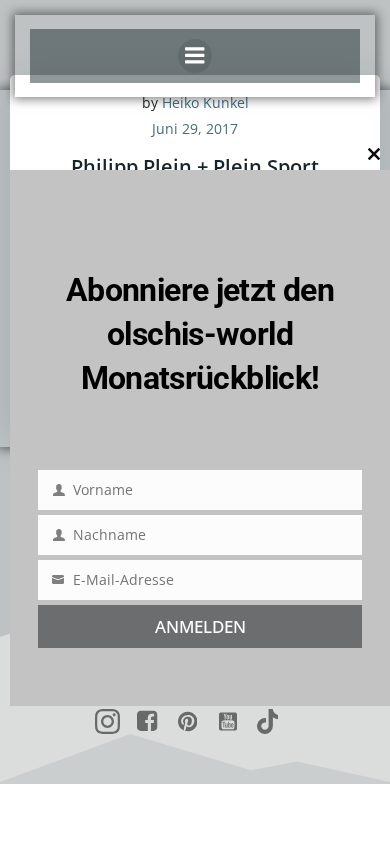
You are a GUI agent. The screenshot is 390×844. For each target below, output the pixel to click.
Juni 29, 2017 (195, 128)
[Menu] (195, 56)
